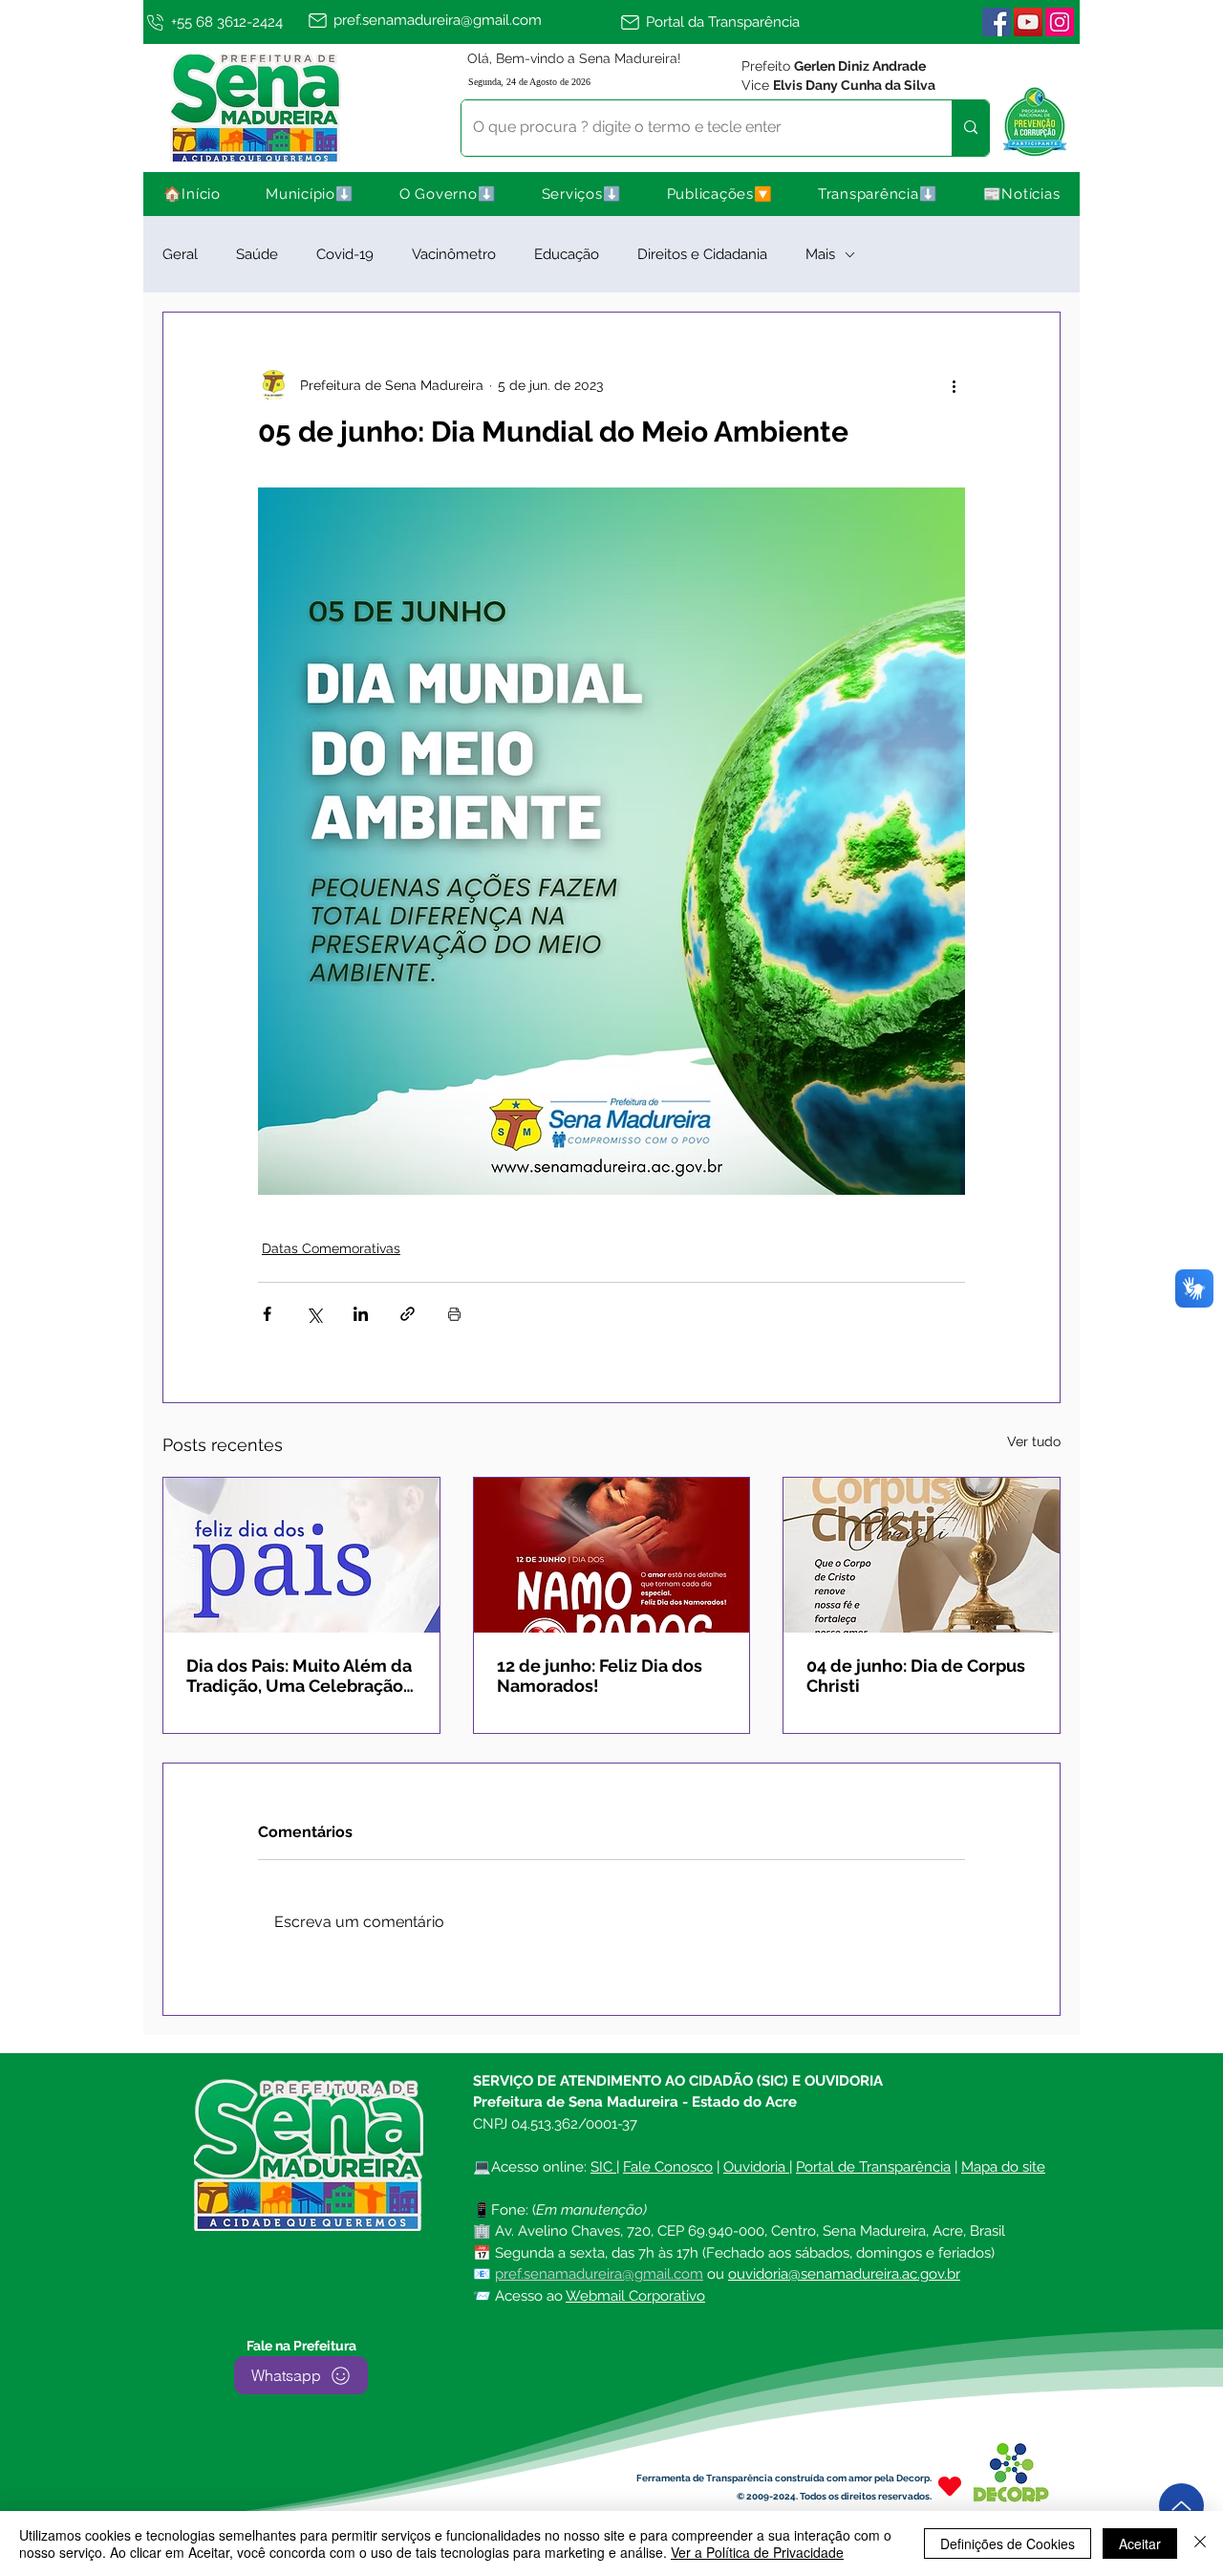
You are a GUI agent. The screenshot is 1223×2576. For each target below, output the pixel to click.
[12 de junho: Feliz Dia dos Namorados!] (612, 1555)
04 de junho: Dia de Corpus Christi (916, 1676)
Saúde (257, 254)
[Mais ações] (954, 385)
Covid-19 (345, 254)
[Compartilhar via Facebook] (267, 1314)
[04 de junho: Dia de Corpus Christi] (922, 1555)
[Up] (1181, 2506)
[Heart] (950, 2486)
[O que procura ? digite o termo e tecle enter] (970, 128)
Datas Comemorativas (331, 1248)
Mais (820, 254)
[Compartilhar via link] (408, 1314)
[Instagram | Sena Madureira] (1060, 22)
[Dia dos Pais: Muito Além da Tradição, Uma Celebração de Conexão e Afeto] (301, 1555)
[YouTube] (1028, 22)
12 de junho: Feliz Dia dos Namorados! (600, 1676)
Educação (567, 254)
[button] (311, 194)
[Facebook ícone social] (997, 22)
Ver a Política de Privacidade (757, 2552)
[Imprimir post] (454, 1314)
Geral (180, 254)
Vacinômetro (454, 254)
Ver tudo (1034, 1441)
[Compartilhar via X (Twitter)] (314, 1314)
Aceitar (1140, 2544)
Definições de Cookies (1008, 2544)
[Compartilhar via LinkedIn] (361, 1314)
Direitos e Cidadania (702, 254)
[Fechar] (1200, 2544)
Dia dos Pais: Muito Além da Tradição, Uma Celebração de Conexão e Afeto (299, 1676)
